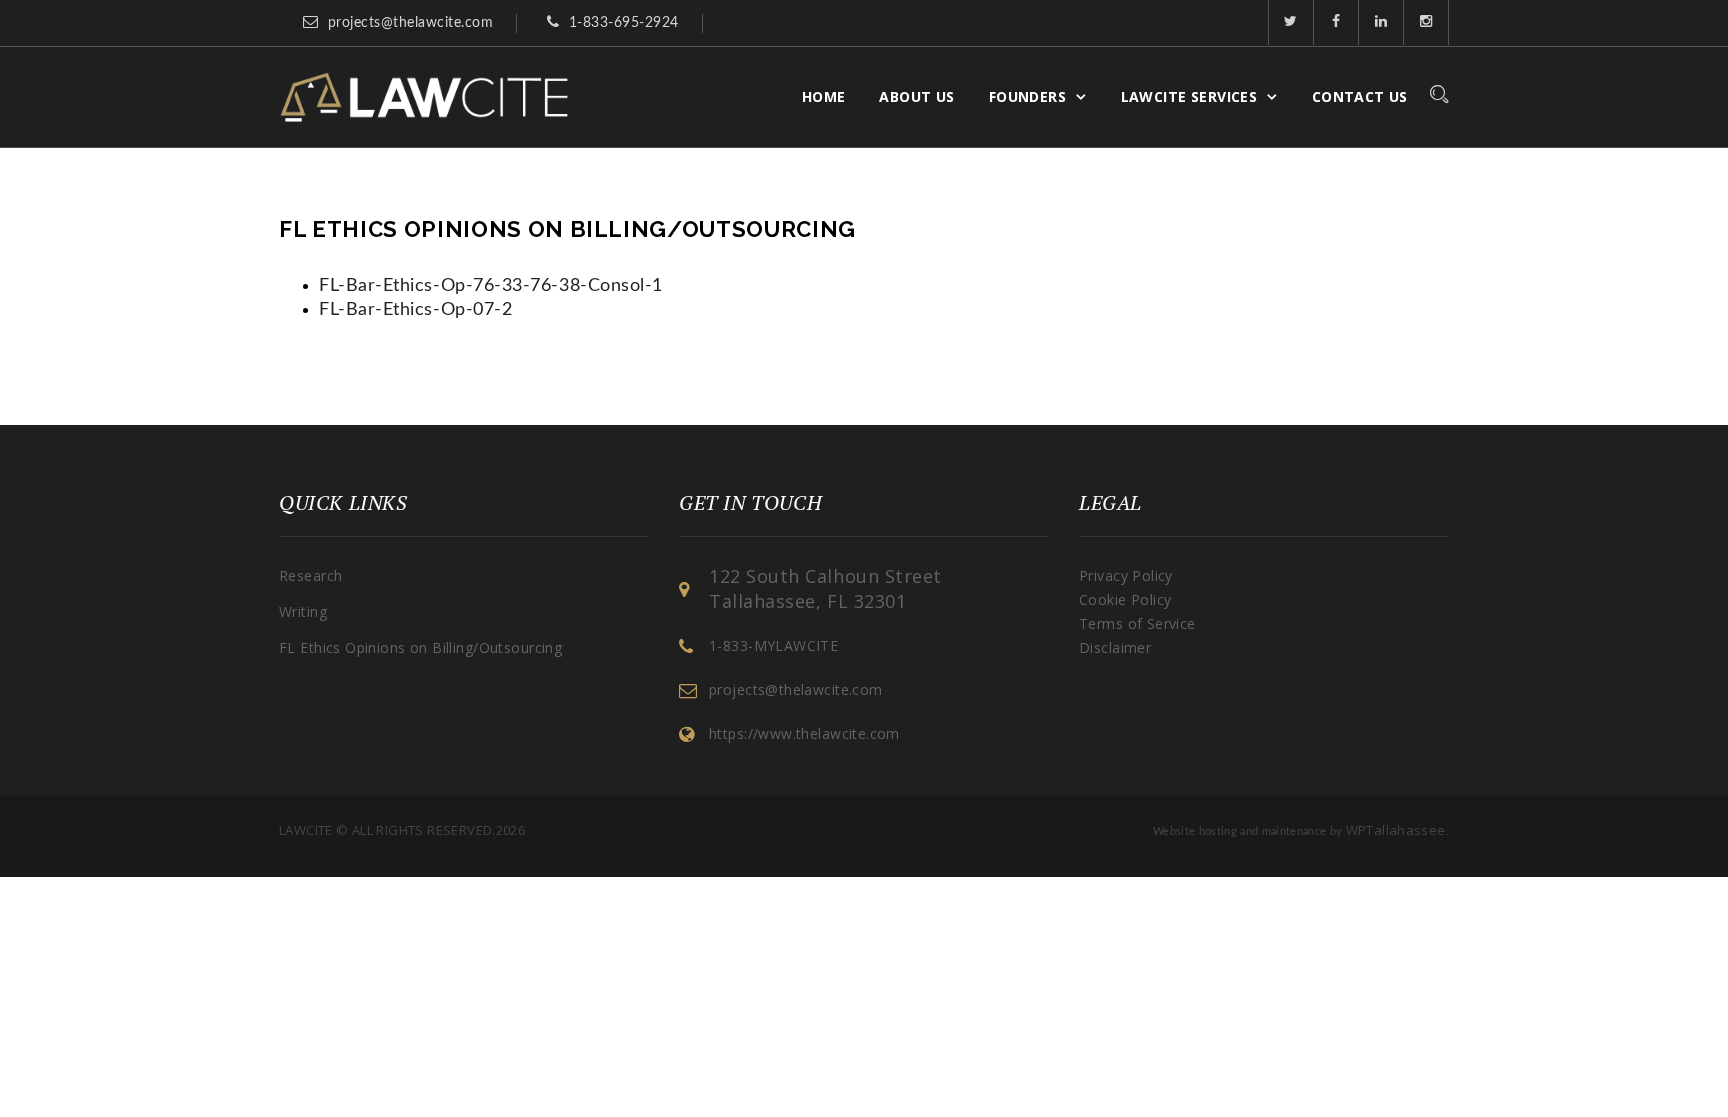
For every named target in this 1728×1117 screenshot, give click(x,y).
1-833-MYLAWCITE (773, 645)
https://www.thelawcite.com (804, 733)
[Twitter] (1291, 22)
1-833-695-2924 (624, 23)
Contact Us (1360, 96)
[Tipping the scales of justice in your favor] (424, 97)
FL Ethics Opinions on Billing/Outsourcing (420, 647)
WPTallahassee (1396, 830)
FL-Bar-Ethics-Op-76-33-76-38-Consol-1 (491, 286)
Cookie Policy (1125, 599)
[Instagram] (1426, 22)
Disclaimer (1115, 647)
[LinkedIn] (1381, 22)
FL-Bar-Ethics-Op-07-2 (415, 310)
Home (824, 96)
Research (310, 575)
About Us (916, 96)
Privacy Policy (1126, 575)
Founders (1027, 96)
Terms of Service (1137, 623)
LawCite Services (1189, 96)
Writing (303, 611)
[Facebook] (1336, 22)
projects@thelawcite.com (411, 23)
